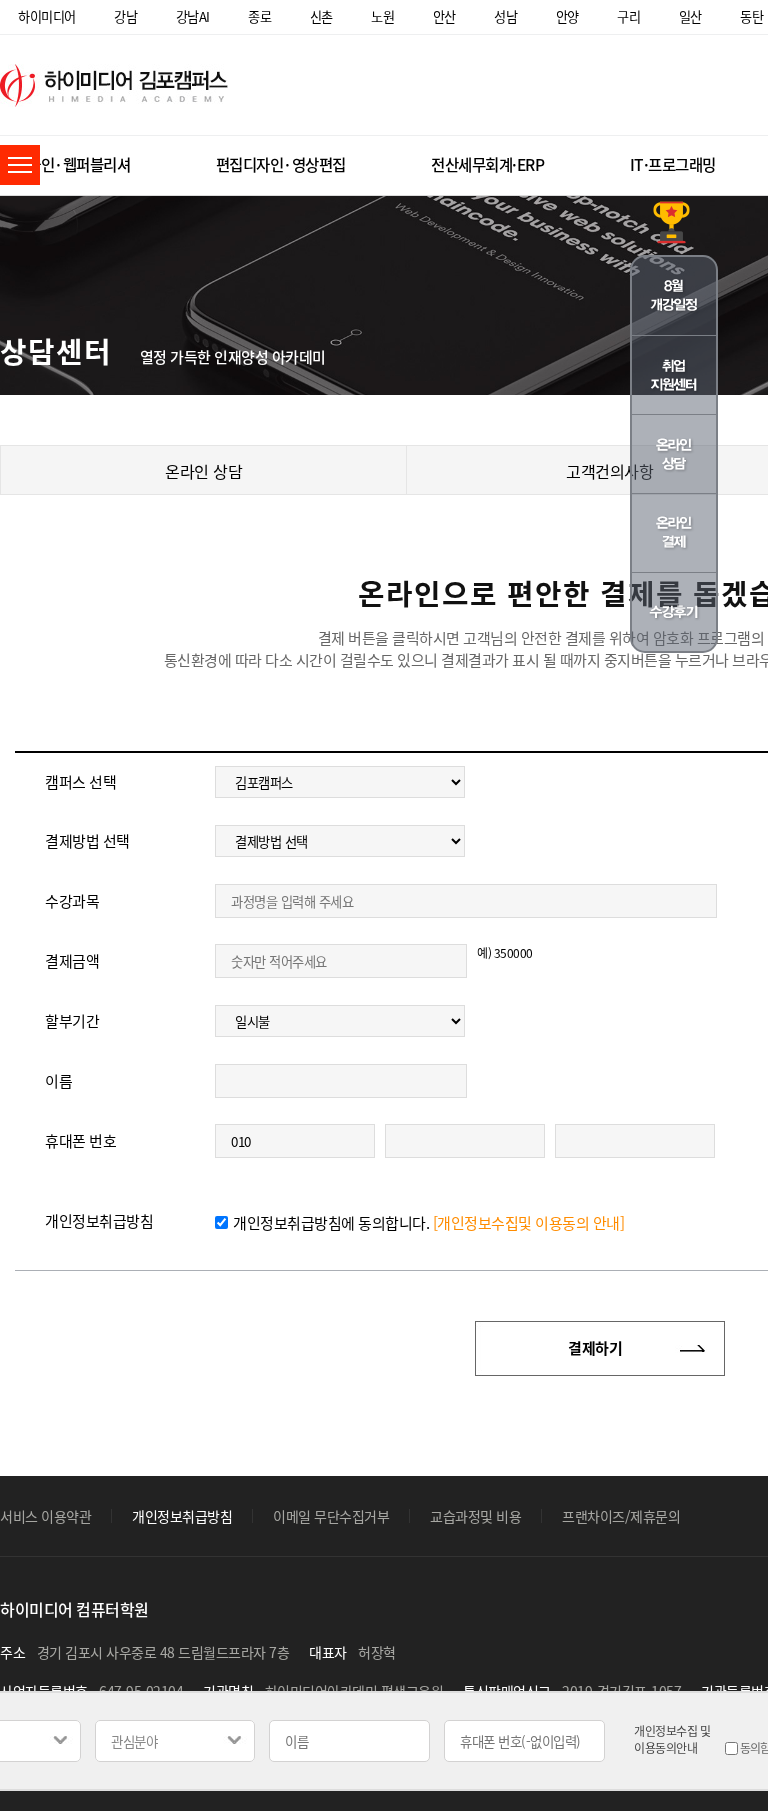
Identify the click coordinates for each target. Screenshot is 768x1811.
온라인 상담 (203, 471)
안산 (444, 16)
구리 (628, 16)
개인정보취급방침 (182, 1516)
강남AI (193, 16)
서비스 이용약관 (45, 1516)
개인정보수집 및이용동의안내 (672, 1740)
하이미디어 (47, 16)
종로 (259, 16)
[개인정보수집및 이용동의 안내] (529, 1223)
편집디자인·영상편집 (281, 164)
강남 (125, 16)
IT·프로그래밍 (673, 164)
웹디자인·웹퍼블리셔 (65, 164)
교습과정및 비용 (475, 1516)
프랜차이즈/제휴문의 (621, 1516)
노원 (382, 16)
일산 (690, 16)
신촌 (321, 16)
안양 (567, 16)
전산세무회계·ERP (487, 164)
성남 (505, 16)
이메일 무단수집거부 (331, 1516)
